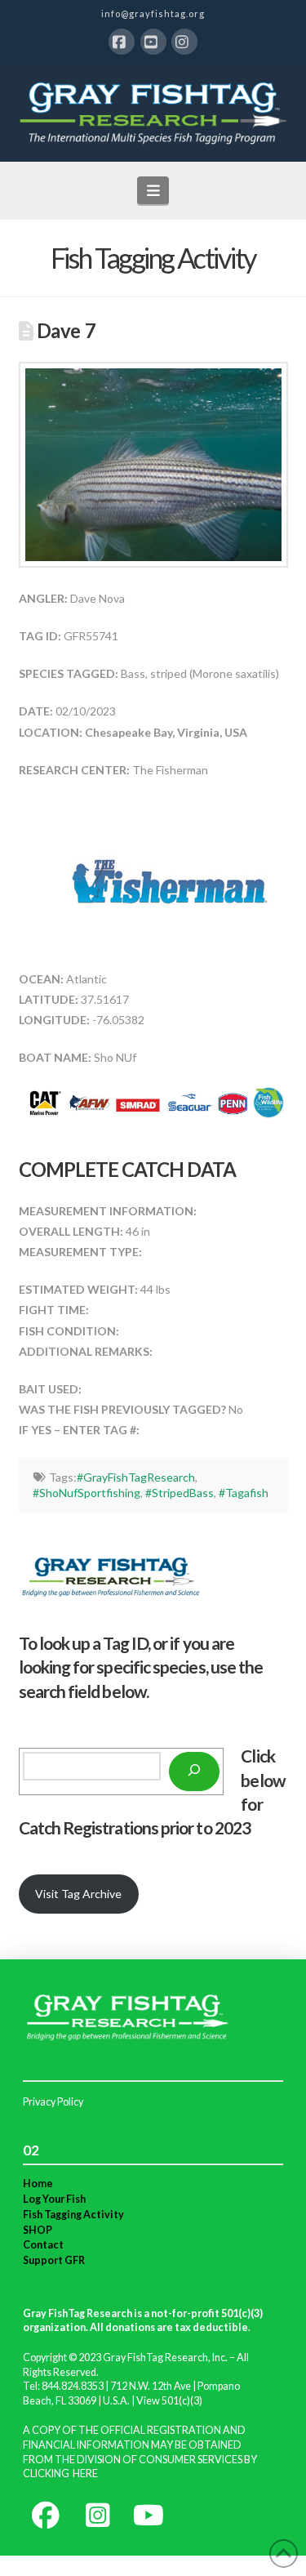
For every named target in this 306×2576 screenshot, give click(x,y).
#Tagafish (244, 1493)
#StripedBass (180, 1493)
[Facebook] (122, 42)
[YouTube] (153, 42)
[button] (153, 190)
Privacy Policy (53, 2102)
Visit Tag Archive (78, 1894)
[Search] (194, 1772)
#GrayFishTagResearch (136, 1477)
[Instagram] (184, 42)
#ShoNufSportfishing (86, 1493)
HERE (85, 2473)
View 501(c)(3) (169, 2401)
